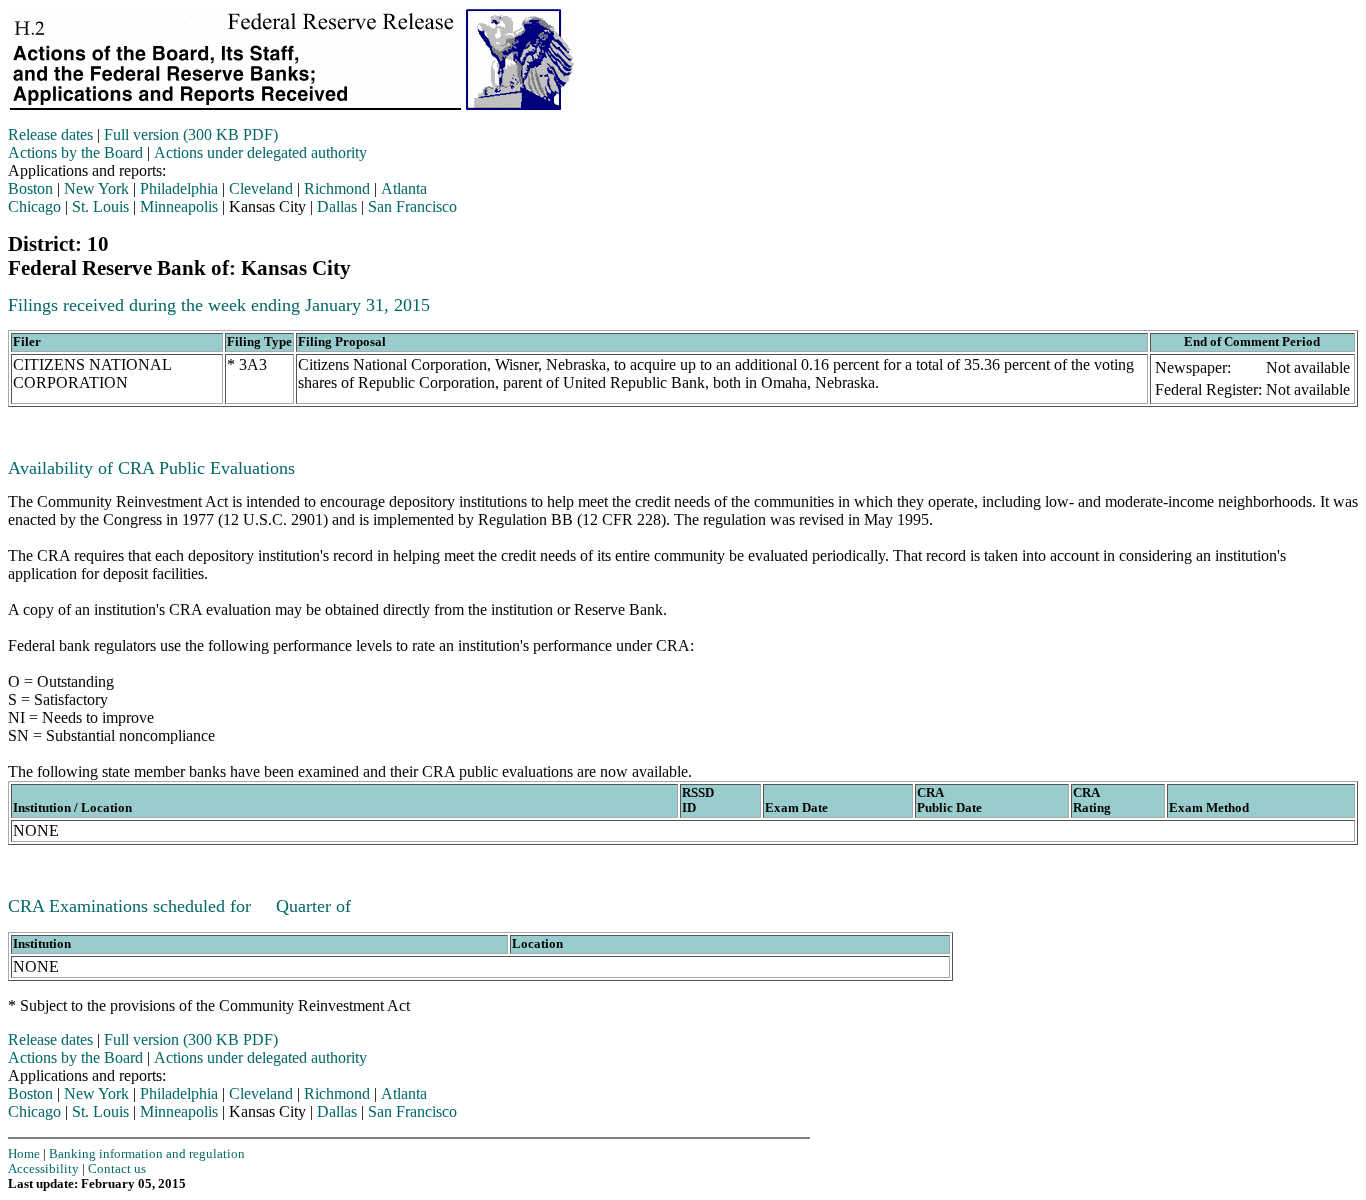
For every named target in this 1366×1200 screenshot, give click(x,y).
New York (96, 188)
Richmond (337, 188)
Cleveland (261, 188)
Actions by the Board (75, 152)
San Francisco (412, 206)
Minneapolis (179, 206)
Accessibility (43, 1169)
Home (24, 1154)
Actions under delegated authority (260, 152)
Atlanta (404, 188)
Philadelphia (179, 188)
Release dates (50, 134)
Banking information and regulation (147, 1154)
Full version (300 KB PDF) (191, 134)
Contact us (117, 1169)
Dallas (337, 206)
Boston (30, 188)
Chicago (34, 206)
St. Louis (100, 206)
